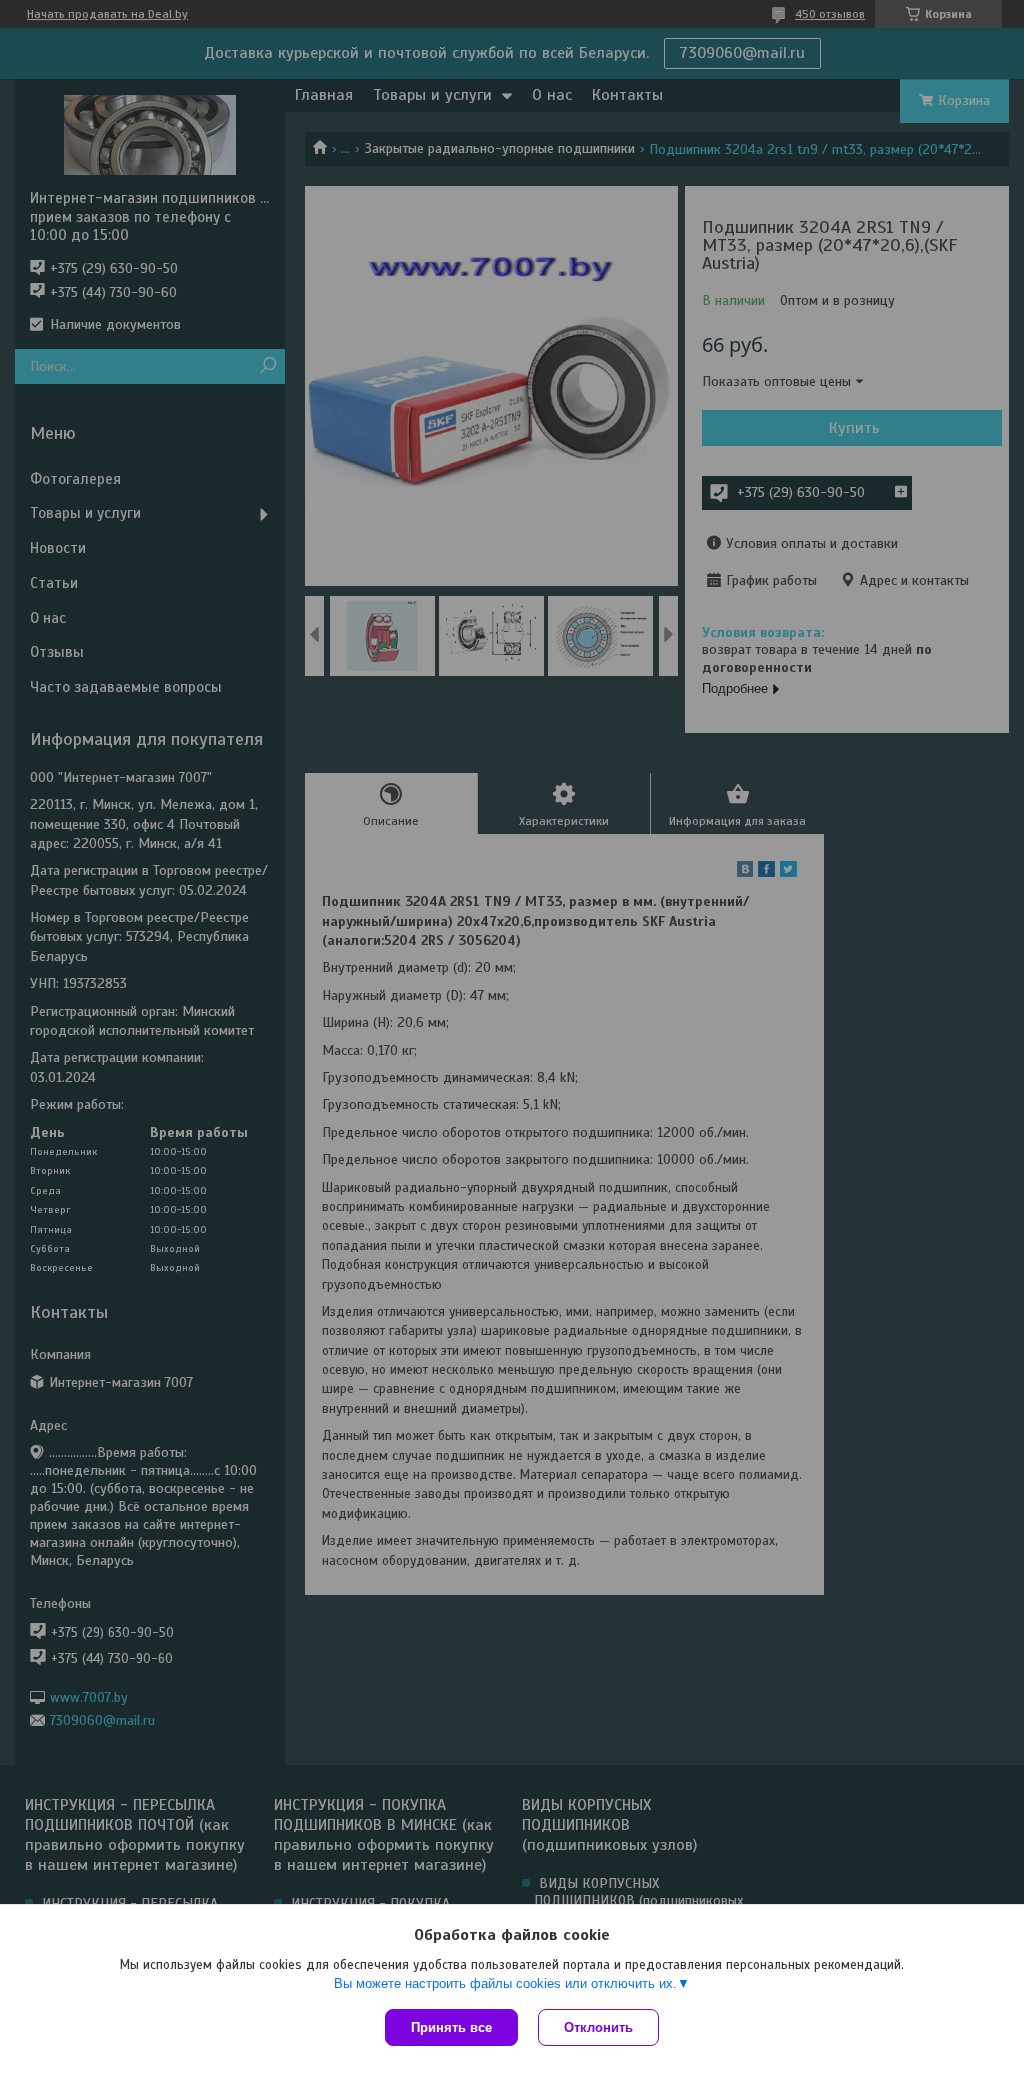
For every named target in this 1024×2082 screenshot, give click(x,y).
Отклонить (598, 2027)
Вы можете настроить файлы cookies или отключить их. (505, 1983)
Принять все (451, 2027)
